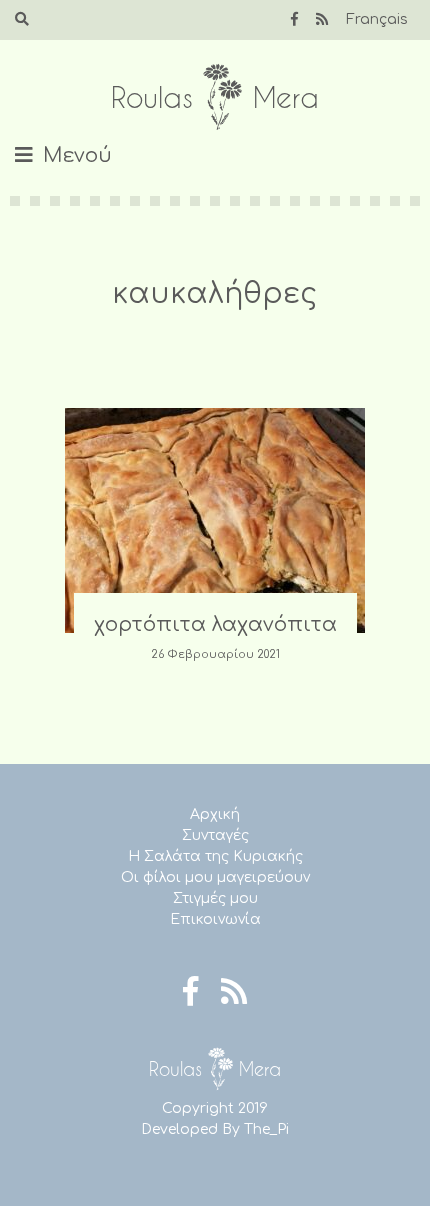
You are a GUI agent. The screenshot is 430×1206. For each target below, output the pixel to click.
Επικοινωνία (215, 919)
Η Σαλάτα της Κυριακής (215, 856)
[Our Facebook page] (294, 19)
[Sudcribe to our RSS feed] (322, 19)
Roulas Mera (215, 97)
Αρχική (215, 814)
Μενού (77, 155)
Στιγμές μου (215, 898)
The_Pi (266, 1129)
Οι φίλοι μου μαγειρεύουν (215, 877)
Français (377, 19)
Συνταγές (215, 835)
